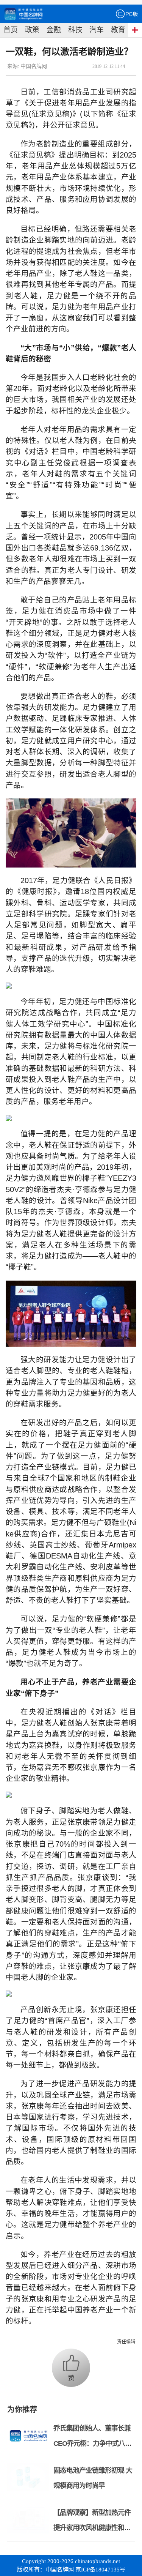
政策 (32, 30)
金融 (54, 30)
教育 (118, 30)
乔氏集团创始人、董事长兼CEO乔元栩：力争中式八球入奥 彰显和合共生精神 (92, 2443)
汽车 (97, 30)
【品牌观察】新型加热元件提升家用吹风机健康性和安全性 (92, 2528)
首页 (11, 30)
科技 (75, 30)
